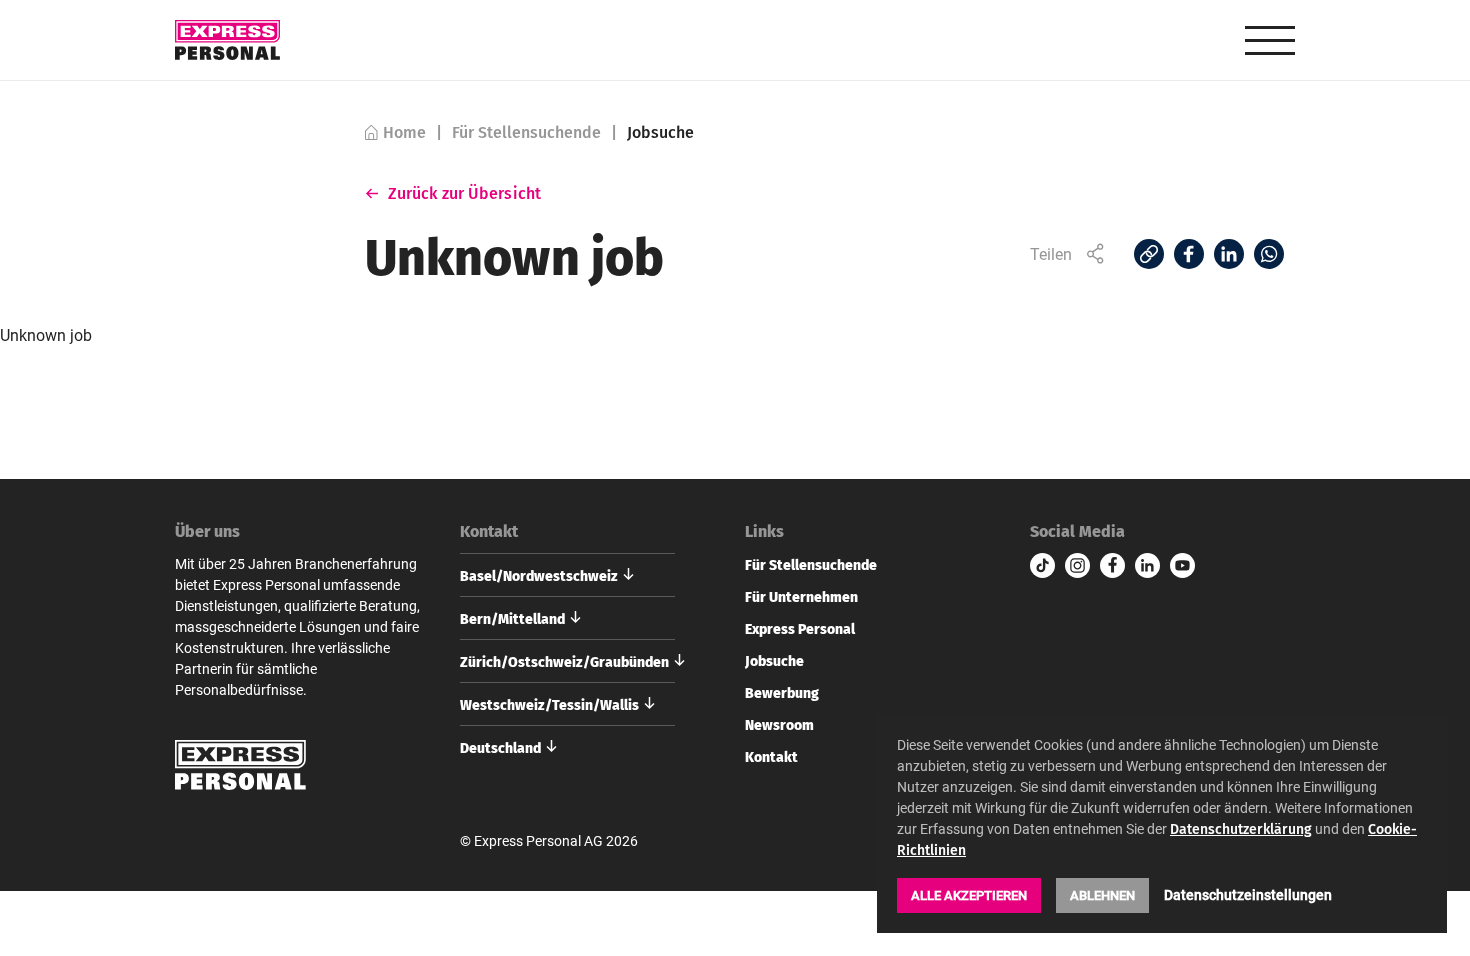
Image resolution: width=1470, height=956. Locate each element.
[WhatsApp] (1269, 254)
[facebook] (1112, 565)
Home (404, 132)
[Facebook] (1189, 254)
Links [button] (764, 531)
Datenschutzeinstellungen (1248, 894)
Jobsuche (774, 660)
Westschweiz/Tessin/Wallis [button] (549, 704)
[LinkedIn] (1229, 254)
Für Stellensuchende (526, 132)
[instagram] (1077, 565)
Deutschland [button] (500, 747)
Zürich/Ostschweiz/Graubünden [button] (564, 661)
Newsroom (779, 724)
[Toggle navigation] (1270, 40)
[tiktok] (1042, 565)
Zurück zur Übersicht (464, 193)
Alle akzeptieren (969, 895)
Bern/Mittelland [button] (512, 618)
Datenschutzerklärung (1241, 828)
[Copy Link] (1149, 254)
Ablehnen (1102, 895)
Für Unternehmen (801, 596)
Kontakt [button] (489, 531)
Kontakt (771, 756)
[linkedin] (1147, 565)
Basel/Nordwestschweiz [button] (539, 575)
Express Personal (800, 628)
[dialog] (1162, 824)
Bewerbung (782, 692)
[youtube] (1182, 565)
